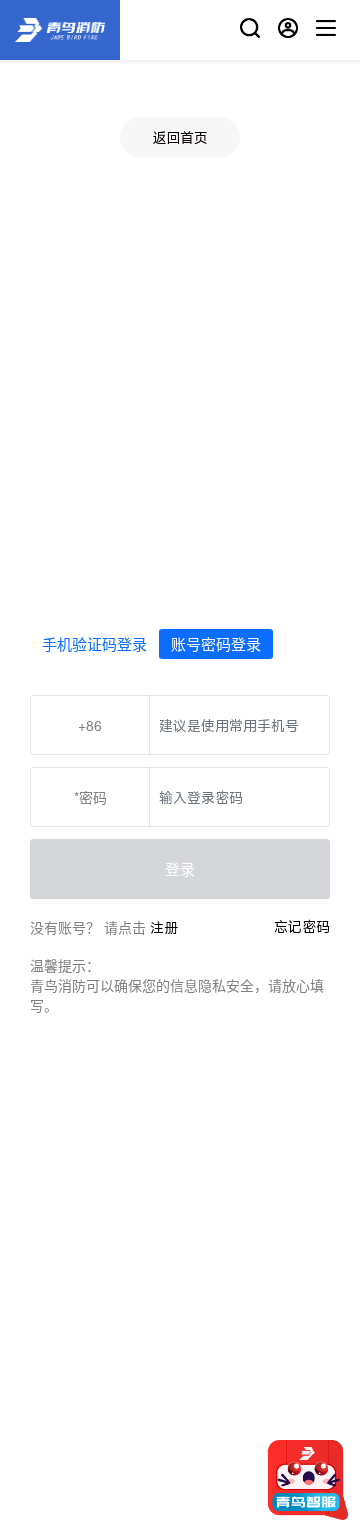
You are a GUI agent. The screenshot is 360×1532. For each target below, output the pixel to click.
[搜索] (250, 30)
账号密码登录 (216, 643)
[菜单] (326, 30)
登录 (180, 868)
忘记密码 (302, 926)
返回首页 (180, 137)
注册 (164, 927)
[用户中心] (288, 30)
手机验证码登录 (94, 643)
